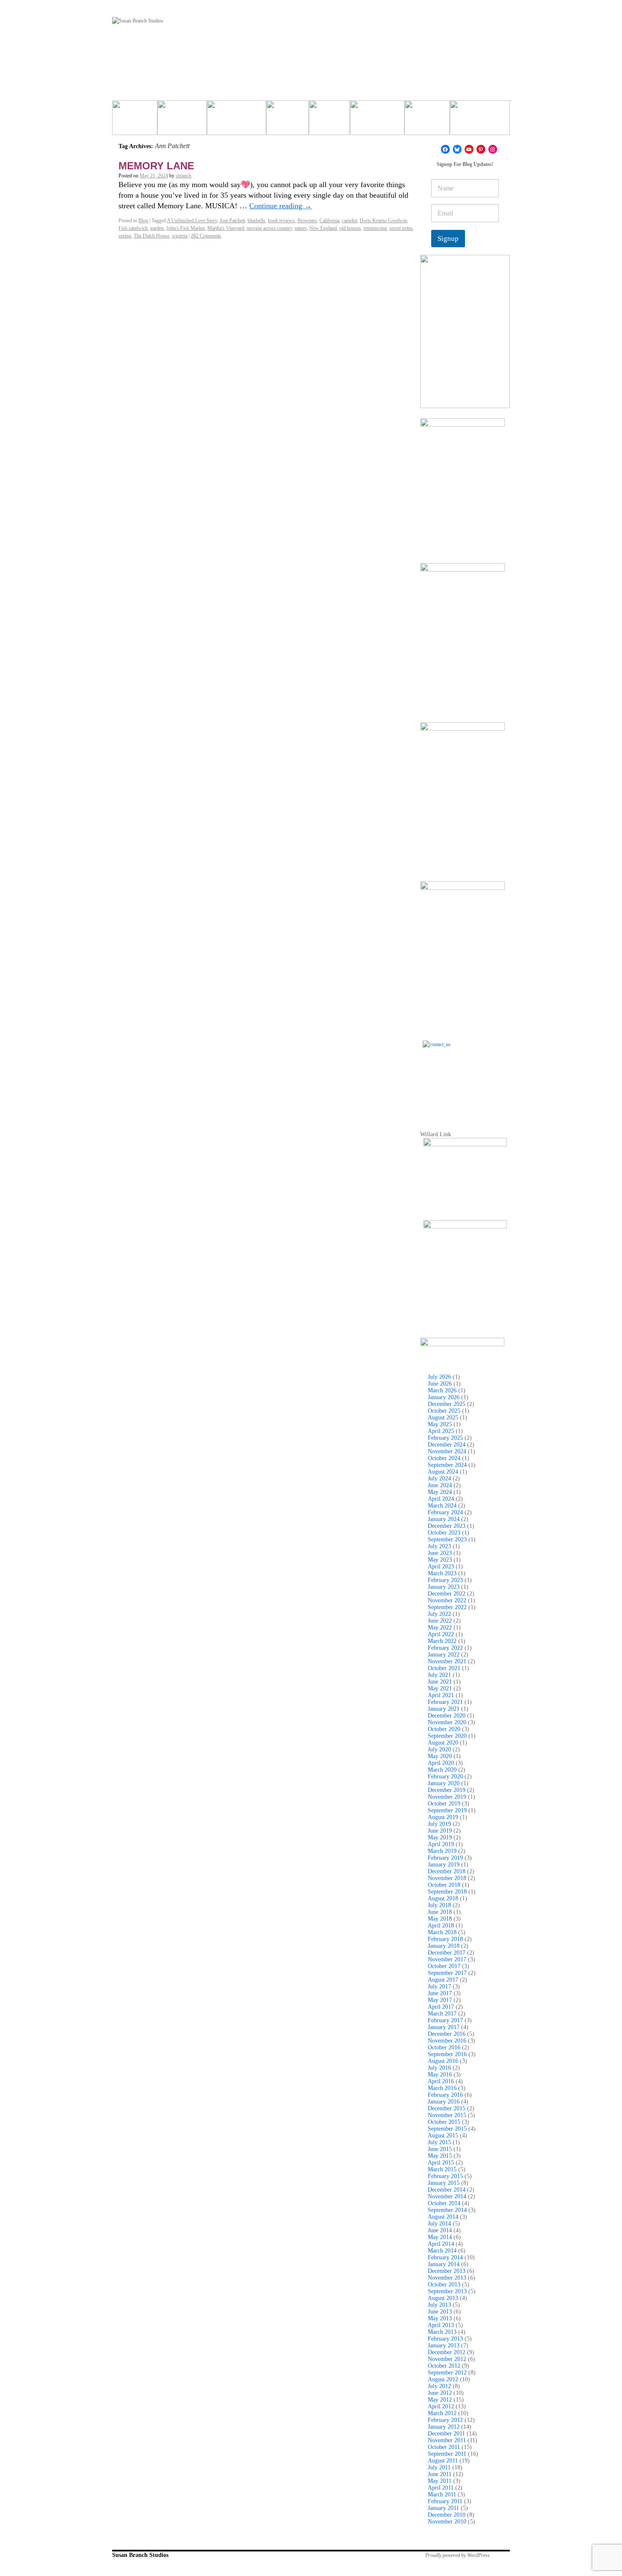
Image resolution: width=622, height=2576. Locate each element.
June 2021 (440, 1682)
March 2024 (442, 1506)
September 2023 (447, 1539)
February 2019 (445, 1858)
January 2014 (444, 2264)
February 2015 (445, 2176)
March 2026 (442, 1390)
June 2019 (440, 1831)
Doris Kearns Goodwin (383, 221)
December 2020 (447, 1716)
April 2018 (441, 1926)
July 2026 (439, 1377)
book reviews (281, 221)
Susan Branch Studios (140, 2555)
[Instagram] (493, 149)
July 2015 (439, 2142)
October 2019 (444, 1804)
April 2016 (441, 2081)
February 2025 (445, 1438)
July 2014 (439, 2224)
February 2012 (445, 2420)
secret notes (401, 228)
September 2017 (447, 1973)
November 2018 (447, 1878)
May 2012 (440, 2400)
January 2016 (444, 2102)
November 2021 (447, 1661)
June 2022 (440, 1621)
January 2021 (444, 1709)
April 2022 (441, 1634)
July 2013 (439, 2305)
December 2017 (447, 1953)
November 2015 (447, 2115)
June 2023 (440, 1553)
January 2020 (444, 1783)
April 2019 (441, 1844)
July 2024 (439, 1479)
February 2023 (445, 1580)
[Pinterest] (481, 149)
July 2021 (439, 1675)
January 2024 (444, 1519)
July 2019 (439, 1824)
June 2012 (440, 2393)
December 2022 (447, 1594)
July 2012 (439, 2386)
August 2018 (443, 1898)
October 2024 (444, 1458)
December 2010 (447, 2515)
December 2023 (447, 1526)
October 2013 (444, 2285)
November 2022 (447, 1600)
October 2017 (444, 1966)
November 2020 (447, 1722)
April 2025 (441, 1431)
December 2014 (447, 2190)
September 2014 (447, 2210)
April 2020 (441, 1763)
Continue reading (281, 206)
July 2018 (439, 1905)
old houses (350, 228)
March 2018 (442, 1932)
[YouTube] (469, 149)
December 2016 (447, 2034)
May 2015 (440, 2156)
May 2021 (440, 1688)
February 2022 (445, 1648)
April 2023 (441, 1567)
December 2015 (447, 2108)
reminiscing (375, 228)
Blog (143, 221)
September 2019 (447, 1810)
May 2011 (440, 2481)
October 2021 (444, 1668)
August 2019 (443, 1817)
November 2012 (447, 2359)
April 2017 (441, 2007)
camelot (350, 221)
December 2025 (447, 1404)
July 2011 (439, 2467)
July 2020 (439, 1749)
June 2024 (440, 1485)
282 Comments (206, 236)
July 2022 (439, 1614)
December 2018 (447, 1871)
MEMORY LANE (156, 166)
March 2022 (442, 1641)
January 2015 (444, 2183)
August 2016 (443, 2061)
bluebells (256, 221)
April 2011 (441, 2488)
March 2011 (442, 2495)
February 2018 (445, 1939)
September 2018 (447, 1892)
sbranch (183, 176)
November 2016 (447, 2041)
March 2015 (442, 2169)
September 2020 (447, 1736)
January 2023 (444, 1587)
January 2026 (444, 1397)
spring (125, 236)
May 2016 (440, 2075)
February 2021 (445, 1702)
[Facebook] (445, 149)
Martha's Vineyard (226, 228)
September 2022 (447, 1607)
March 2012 (442, 2413)
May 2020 (440, 1756)
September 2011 (447, 2454)
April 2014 (441, 2244)
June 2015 (440, 2149)
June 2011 (440, 2474)
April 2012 (441, 2406)
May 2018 (440, 1919)
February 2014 (445, 2257)
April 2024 (441, 1499)
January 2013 (444, 2345)
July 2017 (439, 1987)
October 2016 (444, 2047)
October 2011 (444, 2447)
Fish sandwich (133, 228)
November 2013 (447, 2278)
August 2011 (443, 2461)
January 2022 (444, 1655)
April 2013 (441, 2325)
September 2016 (447, 2054)
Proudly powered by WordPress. (458, 2555)
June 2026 (440, 1384)
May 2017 (440, 2000)
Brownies (307, 221)
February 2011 (445, 2501)
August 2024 (443, 1472)
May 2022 (440, 1628)
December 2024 (447, 1445)
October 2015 (444, 2122)
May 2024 (440, 1492)
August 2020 (443, 1743)
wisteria (180, 236)
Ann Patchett (232, 221)
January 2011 (443, 2508)
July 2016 (439, 2068)
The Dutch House (151, 236)
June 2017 (440, 1993)
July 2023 (439, 1546)
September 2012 (447, 2373)
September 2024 (447, 1465)
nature (301, 228)
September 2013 (447, 2291)
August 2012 (443, 2379)
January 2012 (444, 2427)
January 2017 (444, 2027)
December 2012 (447, 2352)
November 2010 (447, 2522)
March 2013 (442, 2332)
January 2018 (444, 1946)
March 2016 (442, 2088)
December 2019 (447, 1790)
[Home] (135, 121)
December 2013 (447, 2271)
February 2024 (445, 1512)
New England (323, 228)
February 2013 (445, 2339)
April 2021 (441, 1695)
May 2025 (440, 1424)
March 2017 (442, 2014)
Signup (448, 239)
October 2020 (444, 1729)
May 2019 (440, 1837)
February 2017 (445, 2020)
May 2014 (440, 2237)
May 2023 (440, 1560)
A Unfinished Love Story (192, 221)
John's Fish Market (186, 228)
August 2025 (443, 1418)
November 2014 (447, 2196)
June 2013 (440, 2312)
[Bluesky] (457, 149)
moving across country (269, 228)
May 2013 (440, 2318)
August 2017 (443, 1980)
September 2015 (447, 2129)
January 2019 (444, 1865)
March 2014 (442, 2251)
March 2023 (442, 1573)
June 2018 (440, 1912)
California (329, 221)
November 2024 (447, 1451)
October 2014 (444, 2203)
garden (157, 228)
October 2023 (444, 1533)
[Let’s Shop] (288, 121)
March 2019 (442, 1851)
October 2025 (444, 1411)
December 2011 (446, 2434)
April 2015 (441, 2163)
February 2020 (445, 1777)
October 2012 (444, 2366)
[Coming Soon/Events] (480, 121)
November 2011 (447, 2440)
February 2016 (445, 2095)
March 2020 (442, 1770)
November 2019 (447, 1797)
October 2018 (444, 1885)
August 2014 (443, 2217)
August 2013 (443, 2298)
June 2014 (440, 2230)
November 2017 (447, 1959)
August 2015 (443, 2136)
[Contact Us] (465, 1083)
